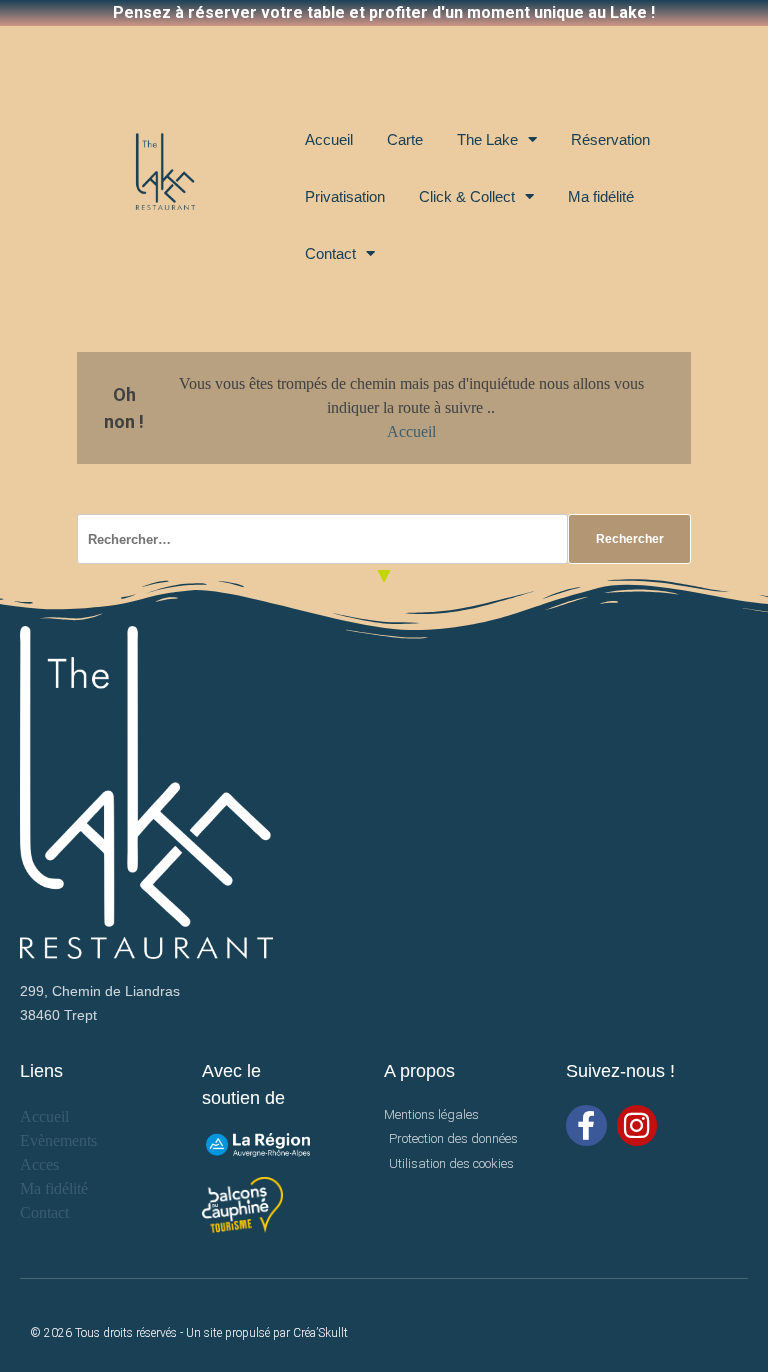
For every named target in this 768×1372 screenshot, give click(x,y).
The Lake (487, 139)
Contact (330, 253)
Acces (39, 1164)
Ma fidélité (601, 196)
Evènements (58, 1140)
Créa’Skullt (320, 1333)
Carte (405, 139)
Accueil (329, 139)
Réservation (610, 139)
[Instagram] (637, 1125)
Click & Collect (467, 196)
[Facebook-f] (586, 1125)
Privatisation (345, 196)
